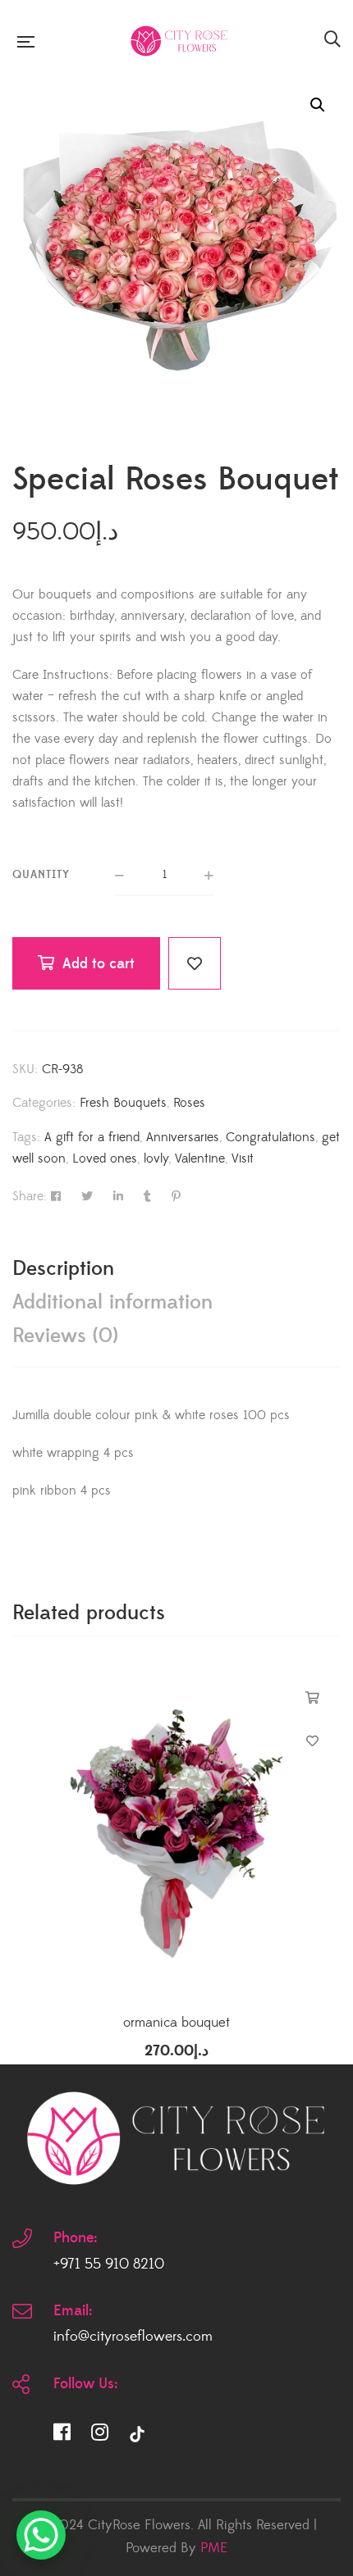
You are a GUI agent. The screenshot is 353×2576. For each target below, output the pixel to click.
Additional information (112, 1302)
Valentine (200, 1158)
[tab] (176, 1269)
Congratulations (270, 1137)
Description (63, 1269)
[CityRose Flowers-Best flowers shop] (179, 41)
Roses (189, 1103)
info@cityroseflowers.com (133, 2337)
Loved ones (105, 1158)
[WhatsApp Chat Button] (41, 2535)
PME (214, 2548)
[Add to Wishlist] (195, 963)
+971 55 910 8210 (109, 2264)
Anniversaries (183, 1137)
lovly (156, 1158)
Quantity (41, 875)
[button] (318, 105)
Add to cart (99, 964)
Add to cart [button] (312, 1698)
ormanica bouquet (176, 2023)
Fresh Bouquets (123, 1103)
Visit (243, 1158)
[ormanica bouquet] (176, 1833)
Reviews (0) (65, 1336)
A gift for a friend (92, 1137)
